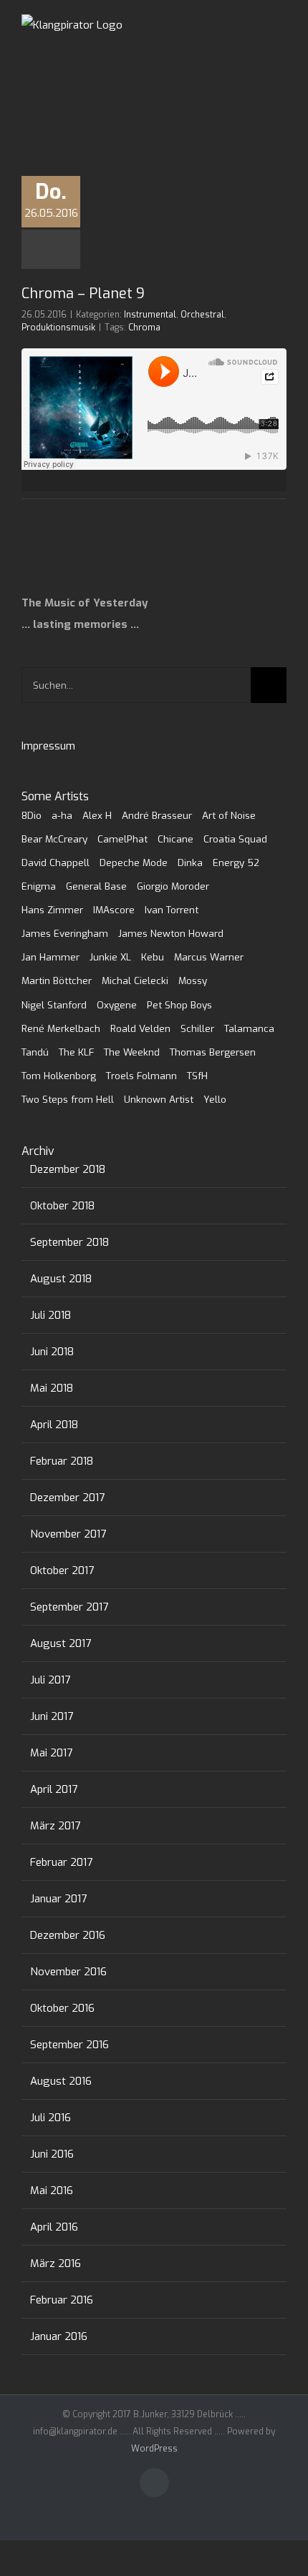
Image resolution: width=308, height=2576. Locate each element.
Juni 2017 (52, 1716)
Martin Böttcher (57, 980)
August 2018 (61, 1279)
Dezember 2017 (67, 1498)
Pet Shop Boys (179, 1005)
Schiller (197, 1028)
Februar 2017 (61, 1862)
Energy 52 (236, 862)
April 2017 (54, 1789)
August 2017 (61, 1643)
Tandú (35, 1052)
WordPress (154, 2449)
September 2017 (69, 1607)
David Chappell (56, 862)
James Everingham (65, 933)
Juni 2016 (52, 2154)
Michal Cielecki (135, 980)
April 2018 (54, 1425)
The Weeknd (132, 1052)
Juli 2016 (50, 2118)
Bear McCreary (54, 839)
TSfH (197, 1076)
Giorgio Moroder (173, 886)
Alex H (97, 815)
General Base (96, 886)
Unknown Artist (159, 1099)
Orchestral (202, 315)
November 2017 (68, 1534)
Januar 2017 (58, 1899)
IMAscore (114, 910)
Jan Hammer (50, 957)
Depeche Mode (134, 862)
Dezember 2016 (68, 1935)
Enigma (39, 886)
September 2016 (69, 2045)
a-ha (62, 815)
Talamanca (249, 1028)
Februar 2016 (62, 2300)
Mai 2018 (52, 1388)
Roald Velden (140, 1028)
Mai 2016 (52, 2191)
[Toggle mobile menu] (281, 43)
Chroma (144, 328)
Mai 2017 (51, 1753)
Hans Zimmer (52, 910)
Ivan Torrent (172, 910)
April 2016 (54, 2227)
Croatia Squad (235, 839)
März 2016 (56, 2263)
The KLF (76, 1052)
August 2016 (61, 2081)
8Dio (32, 815)
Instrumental (150, 315)
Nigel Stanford (54, 1005)
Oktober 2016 (62, 2008)
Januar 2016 (59, 2336)
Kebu (153, 957)
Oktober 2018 (62, 1206)
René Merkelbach (61, 1028)
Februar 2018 (62, 1461)
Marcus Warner (209, 957)
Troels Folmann (141, 1076)
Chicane (175, 839)
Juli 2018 (50, 1315)
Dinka (190, 862)
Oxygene (117, 1005)
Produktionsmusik (58, 328)
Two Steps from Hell (68, 1099)
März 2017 (55, 1826)
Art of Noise (229, 815)
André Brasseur (157, 815)
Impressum (48, 746)
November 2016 (68, 1972)
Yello (215, 1099)
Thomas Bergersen (213, 1052)
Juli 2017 (50, 1680)
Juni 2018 (52, 1352)
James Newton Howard (171, 933)
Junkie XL (110, 957)
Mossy (193, 980)
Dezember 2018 (68, 1169)
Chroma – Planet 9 (83, 294)
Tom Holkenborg (59, 1076)
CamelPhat (122, 839)
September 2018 (69, 1242)
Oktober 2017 (62, 1570)
